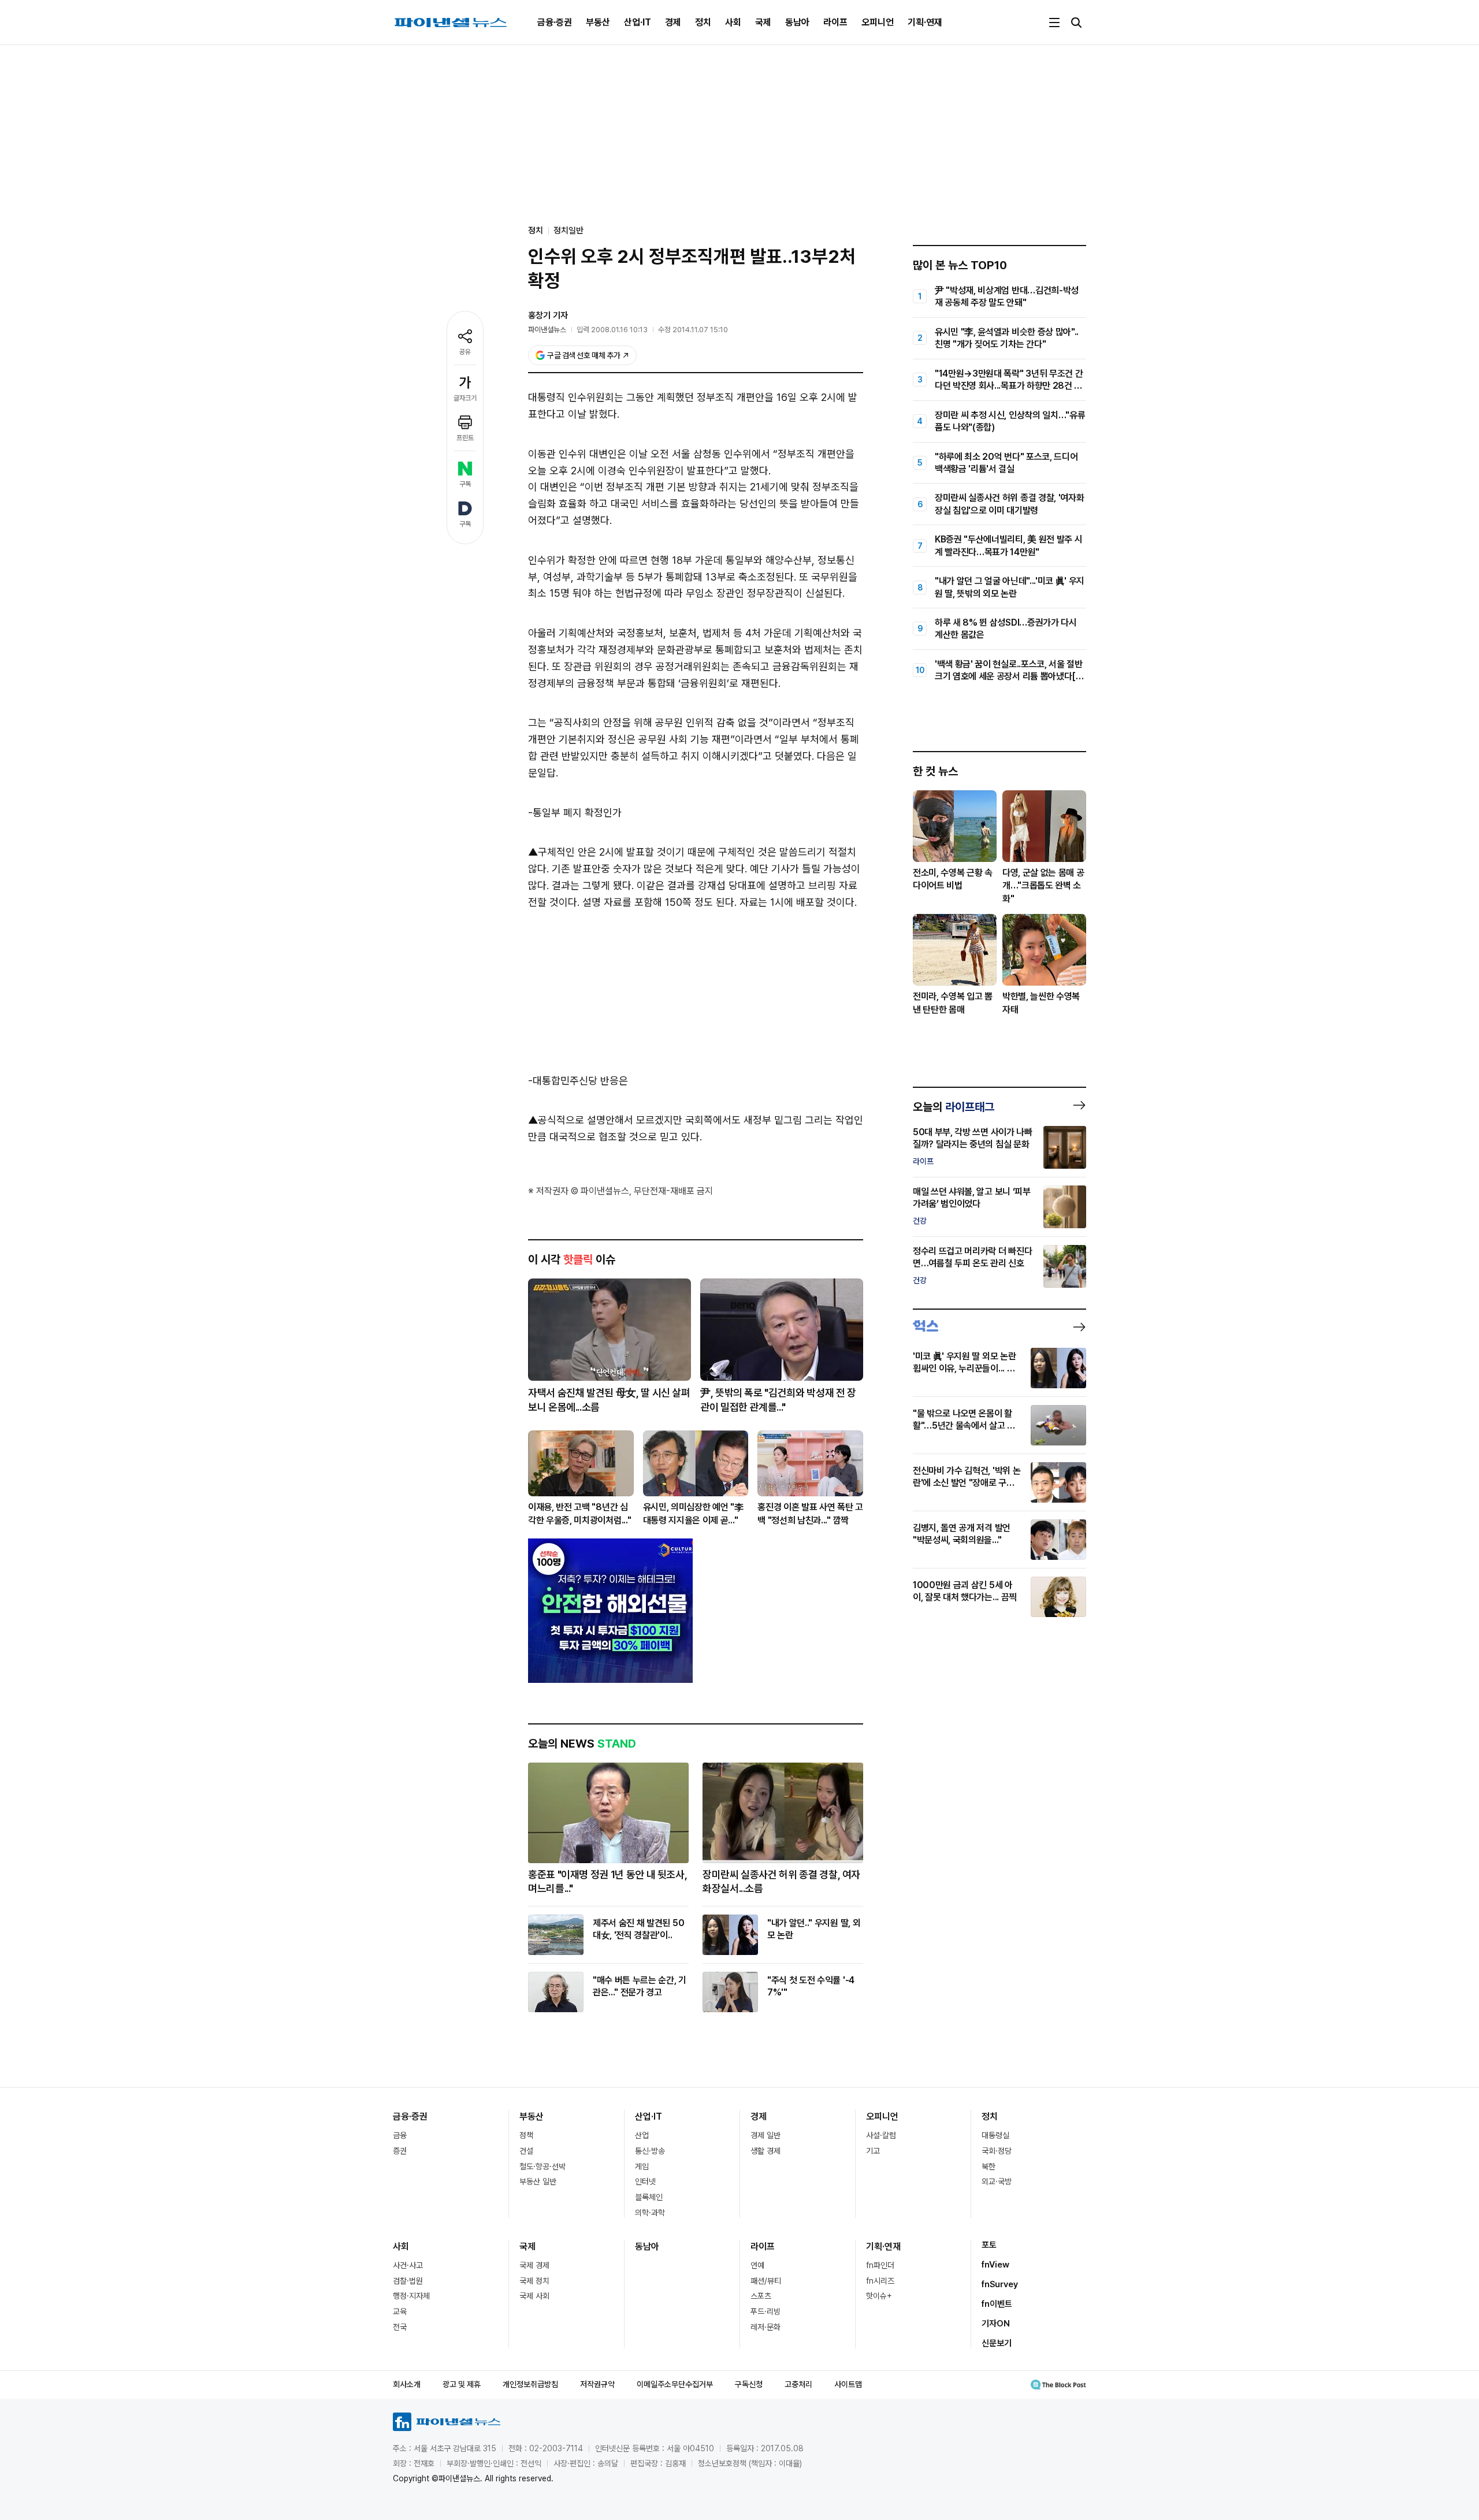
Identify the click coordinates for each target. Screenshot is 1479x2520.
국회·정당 (997, 2151)
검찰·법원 (408, 2281)
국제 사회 (534, 2296)
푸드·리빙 (765, 2311)
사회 (733, 22)
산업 (642, 2135)
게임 (642, 2166)
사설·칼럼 (881, 2135)
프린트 (465, 438)
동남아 (797, 22)
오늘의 (954, 1107)
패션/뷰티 (766, 2281)
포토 (989, 2245)
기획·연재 (925, 22)
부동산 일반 (538, 2181)
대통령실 (995, 2135)
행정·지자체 (411, 2296)
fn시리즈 (880, 2281)
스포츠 (761, 2296)
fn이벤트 (997, 2304)
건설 (526, 2151)
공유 (465, 352)
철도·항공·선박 (542, 2166)
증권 (400, 2151)
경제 (673, 22)
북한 (989, 2166)
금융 (400, 2135)
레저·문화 (765, 2327)
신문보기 (997, 2343)
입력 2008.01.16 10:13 (612, 330)
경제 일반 (765, 2135)
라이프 (835, 22)
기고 (873, 2151)
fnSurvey (1000, 2284)
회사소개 (407, 2384)
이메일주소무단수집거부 (675, 2384)
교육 (400, 2311)
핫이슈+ (879, 2296)
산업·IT (638, 22)
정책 (526, 2135)
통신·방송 (650, 2151)
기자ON (996, 2324)
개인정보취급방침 (530, 2384)
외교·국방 (997, 2181)
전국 (400, 2327)
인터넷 (645, 2181)
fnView (995, 2265)
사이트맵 (848, 2384)
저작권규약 (597, 2384)
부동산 (598, 22)
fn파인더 (880, 2265)
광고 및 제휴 (462, 2384)
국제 (763, 22)
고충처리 (798, 2384)
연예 (757, 2265)
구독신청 (749, 2384)
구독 (465, 484)
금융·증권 (555, 22)
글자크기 (465, 398)
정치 (703, 22)
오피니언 (878, 22)
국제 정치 (534, 2281)
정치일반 (568, 231)
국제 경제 (534, 2265)
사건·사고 (408, 2265)
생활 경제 (765, 2151)
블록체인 (649, 2197)
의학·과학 (650, 2213)
